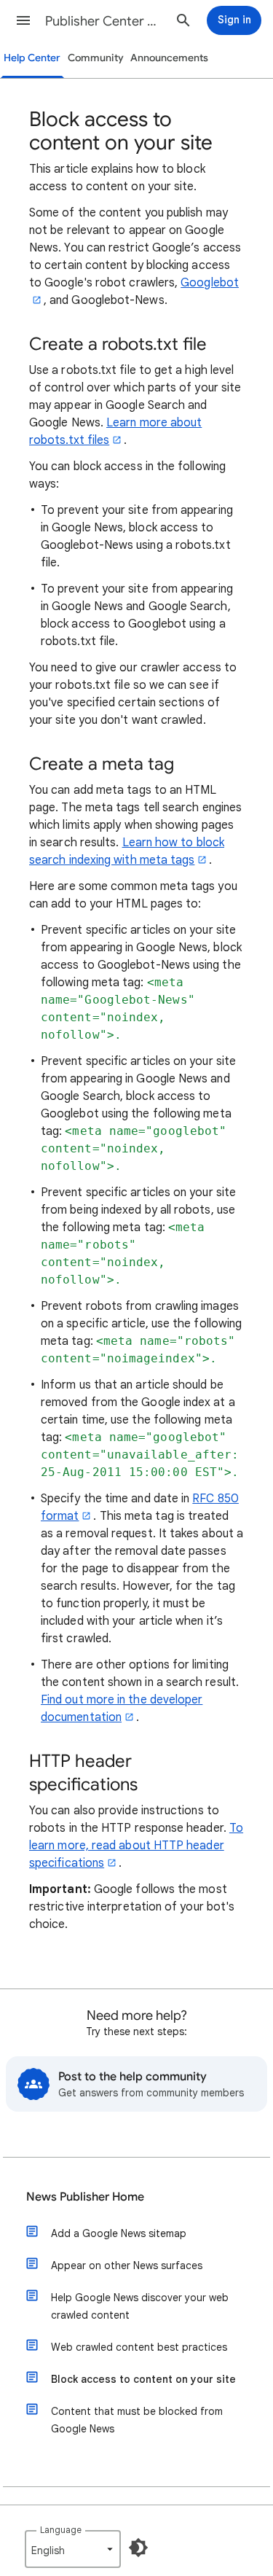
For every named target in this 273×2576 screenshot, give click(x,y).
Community (96, 58)
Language (61, 2530)
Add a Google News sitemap (119, 2233)
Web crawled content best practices (139, 2347)
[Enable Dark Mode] (138, 2548)
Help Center (32, 58)
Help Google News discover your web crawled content (140, 2306)
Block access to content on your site (143, 2379)
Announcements (169, 58)
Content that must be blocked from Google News (137, 2420)
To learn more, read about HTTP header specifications (136, 1846)
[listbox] (73, 2549)
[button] (23, 20)
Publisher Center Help (104, 21)
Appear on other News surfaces (127, 2265)
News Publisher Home (85, 2197)
